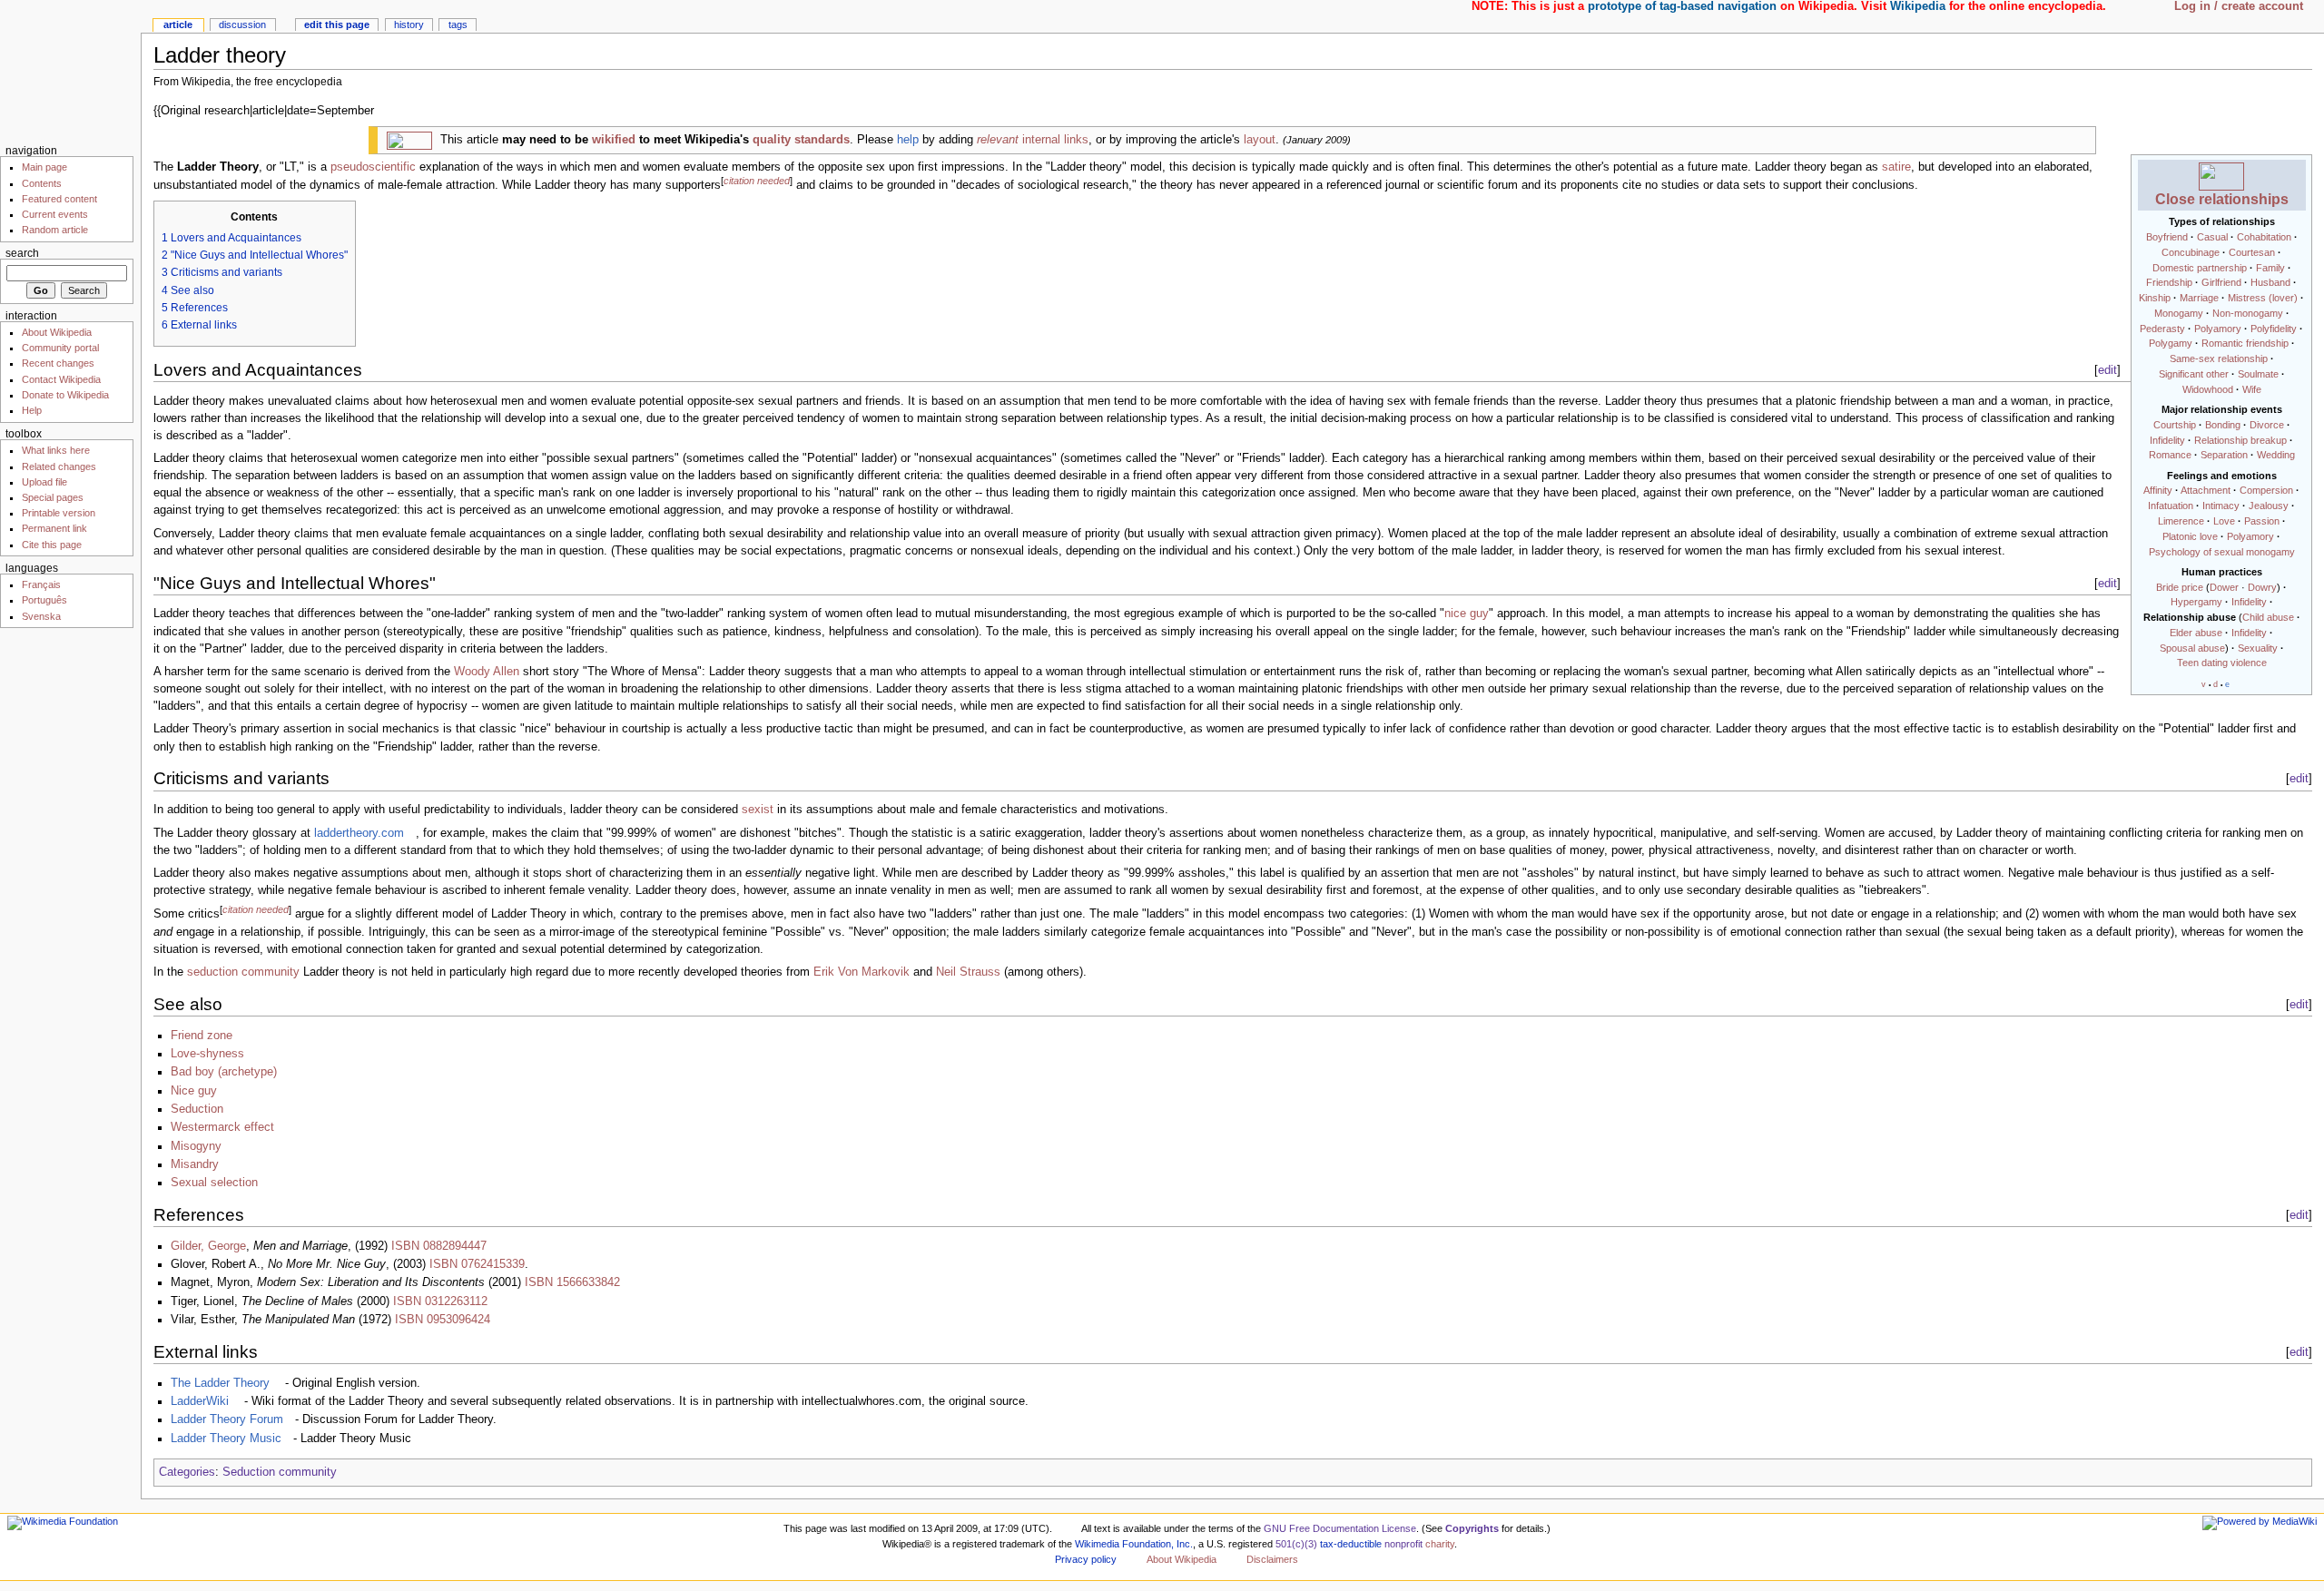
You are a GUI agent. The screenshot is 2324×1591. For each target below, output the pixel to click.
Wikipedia (1918, 6)
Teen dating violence (2222, 663)
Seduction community (280, 1472)
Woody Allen (487, 672)
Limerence (2181, 521)
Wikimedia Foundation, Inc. (1134, 1544)
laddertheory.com (359, 833)
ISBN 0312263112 (440, 1301)
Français (41, 584)
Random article (55, 230)
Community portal (60, 348)
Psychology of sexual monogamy (2222, 552)
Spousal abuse (2192, 648)
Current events (55, 214)
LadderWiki (200, 1401)
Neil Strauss (968, 972)
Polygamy (2171, 343)
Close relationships (2222, 199)
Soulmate (2258, 374)
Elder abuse (2196, 633)
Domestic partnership (2200, 268)
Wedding (2276, 455)
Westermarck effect (222, 1127)
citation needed (757, 181)
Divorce (2267, 425)
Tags (458, 25)
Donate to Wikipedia (65, 395)
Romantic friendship (2245, 343)
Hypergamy (2196, 602)
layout (1260, 140)
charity (1440, 1544)
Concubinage (2191, 252)
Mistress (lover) (2263, 298)
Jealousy (2269, 506)
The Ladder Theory (220, 1383)
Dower (2224, 587)
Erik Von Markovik (862, 972)
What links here (56, 450)
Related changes (59, 466)
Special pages (53, 497)
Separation (2224, 455)
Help (32, 410)
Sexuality (2258, 648)
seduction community (243, 972)
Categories (187, 1472)
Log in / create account (2239, 6)
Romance (2170, 455)
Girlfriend (2221, 282)
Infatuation (2171, 506)
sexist (758, 810)
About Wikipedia (57, 332)
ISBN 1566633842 (572, 1282)
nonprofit (1403, 1544)
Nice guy (194, 1091)
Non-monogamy (2248, 313)
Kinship (2155, 298)
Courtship (2175, 425)
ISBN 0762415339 (477, 1264)
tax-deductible (1351, 1544)
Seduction (197, 1109)
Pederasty (2162, 329)
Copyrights (1472, 1528)
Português (44, 600)
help (908, 140)
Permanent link (54, 528)
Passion (2262, 521)
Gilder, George (208, 1246)
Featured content (59, 199)
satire (1896, 167)
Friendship (2169, 282)
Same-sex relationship (2219, 358)
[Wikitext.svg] (409, 140)
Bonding (2223, 425)
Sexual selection (214, 1183)
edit (2107, 370)
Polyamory (2218, 329)
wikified (614, 140)
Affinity (2158, 490)
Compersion (2266, 490)
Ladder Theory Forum (227, 1419)
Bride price (2180, 587)
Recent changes (58, 363)
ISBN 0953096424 (443, 1320)
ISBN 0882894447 (439, 1246)
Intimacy (2221, 506)
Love (2224, 521)
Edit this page (337, 25)
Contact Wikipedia (61, 379)
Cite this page (52, 545)
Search (22, 253)
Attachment (2206, 490)
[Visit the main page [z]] (70, 70)
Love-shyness (207, 1054)
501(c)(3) (1296, 1544)
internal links (1033, 140)
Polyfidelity (2274, 329)
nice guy (1467, 614)
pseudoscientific (373, 167)
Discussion (242, 25)
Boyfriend (2167, 237)
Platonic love (2190, 536)
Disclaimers (1272, 1559)
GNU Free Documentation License (1340, 1528)
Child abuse (2268, 617)
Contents (42, 183)
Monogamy (2179, 313)
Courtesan (2252, 252)
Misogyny (196, 1146)
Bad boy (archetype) (224, 1072)
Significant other (2194, 374)
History (409, 25)
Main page (44, 167)
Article (178, 25)
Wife (2252, 389)
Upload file (44, 482)
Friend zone (202, 1036)
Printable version (59, 513)
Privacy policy (1086, 1559)
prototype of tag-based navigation (1682, 6)
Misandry (195, 1164)
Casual (2212, 237)
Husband (2270, 282)
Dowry (2262, 587)
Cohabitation (2264, 237)
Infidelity (2167, 440)
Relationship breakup (2240, 440)
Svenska (41, 616)
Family (2270, 268)
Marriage (2199, 298)
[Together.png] (2221, 175)
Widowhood (2208, 389)
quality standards (801, 140)
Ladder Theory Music (226, 1439)
